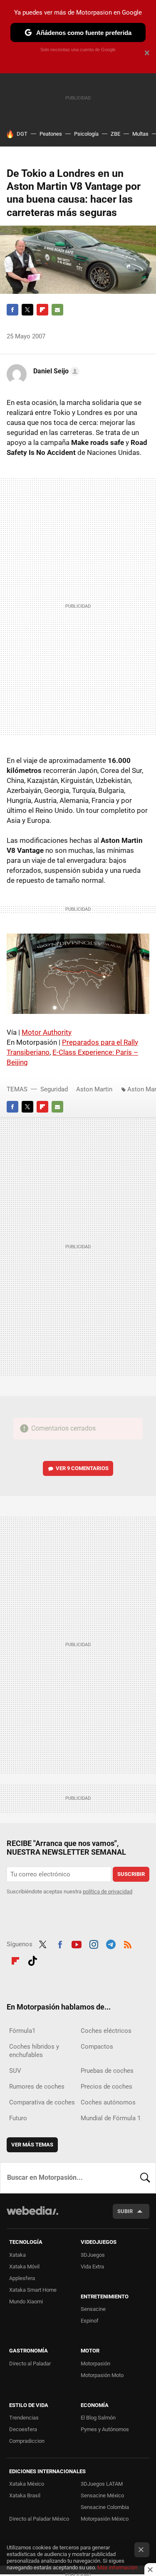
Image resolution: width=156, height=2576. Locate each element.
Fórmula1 (22, 2031)
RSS (128, 1943)
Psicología (86, 134)
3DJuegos (93, 2255)
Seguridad (54, 1089)
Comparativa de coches (42, 2102)
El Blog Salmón (98, 2418)
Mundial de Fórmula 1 (111, 2118)
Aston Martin (94, 1089)
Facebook (12, 310)
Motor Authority (47, 1032)
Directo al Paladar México (39, 2519)
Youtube (77, 1943)
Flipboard (42, 310)
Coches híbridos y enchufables (34, 2051)
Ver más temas (32, 2145)
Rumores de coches (37, 2087)
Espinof (90, 2321)
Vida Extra (92, 2267)
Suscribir (131, 1874)
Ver (82, 1468)
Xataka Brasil (25, 2495)
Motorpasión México (105, 2519)
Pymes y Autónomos (105, 2429)
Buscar (145, 2178)
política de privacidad (108, 1892)
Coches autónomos (108, 2102)
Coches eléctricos (106, 2031)
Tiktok (32, 1960)
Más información (117, 2567)
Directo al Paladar (30, 2364)
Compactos (97, 2047)
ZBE (115, 134)
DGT (22, 134)
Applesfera (22, 2278)
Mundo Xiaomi (26, 2302)
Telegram (111, 1943)
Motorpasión (95, 2364)
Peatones (51, 134)
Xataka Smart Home (33, 2290)
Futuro (18, 2118)
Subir (125, 2211)
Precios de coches (106, 2087)
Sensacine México (102, 2495)
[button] (55, 371)
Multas (140, 134)
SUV (15, 2071)
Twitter (27, 310)
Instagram (94, 1943)
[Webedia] (32, 2216)
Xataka (17, 2255)
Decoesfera (23, 2429)
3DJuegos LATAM (102, 2484)
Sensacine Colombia (105, 2507)
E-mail (57, 310)
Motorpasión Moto (102, 2375)
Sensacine (93, 2309)
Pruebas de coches (107, 2071)
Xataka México (27, 2484)
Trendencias (24, 2418)
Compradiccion (27, 2441)
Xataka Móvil (24, 2267)
